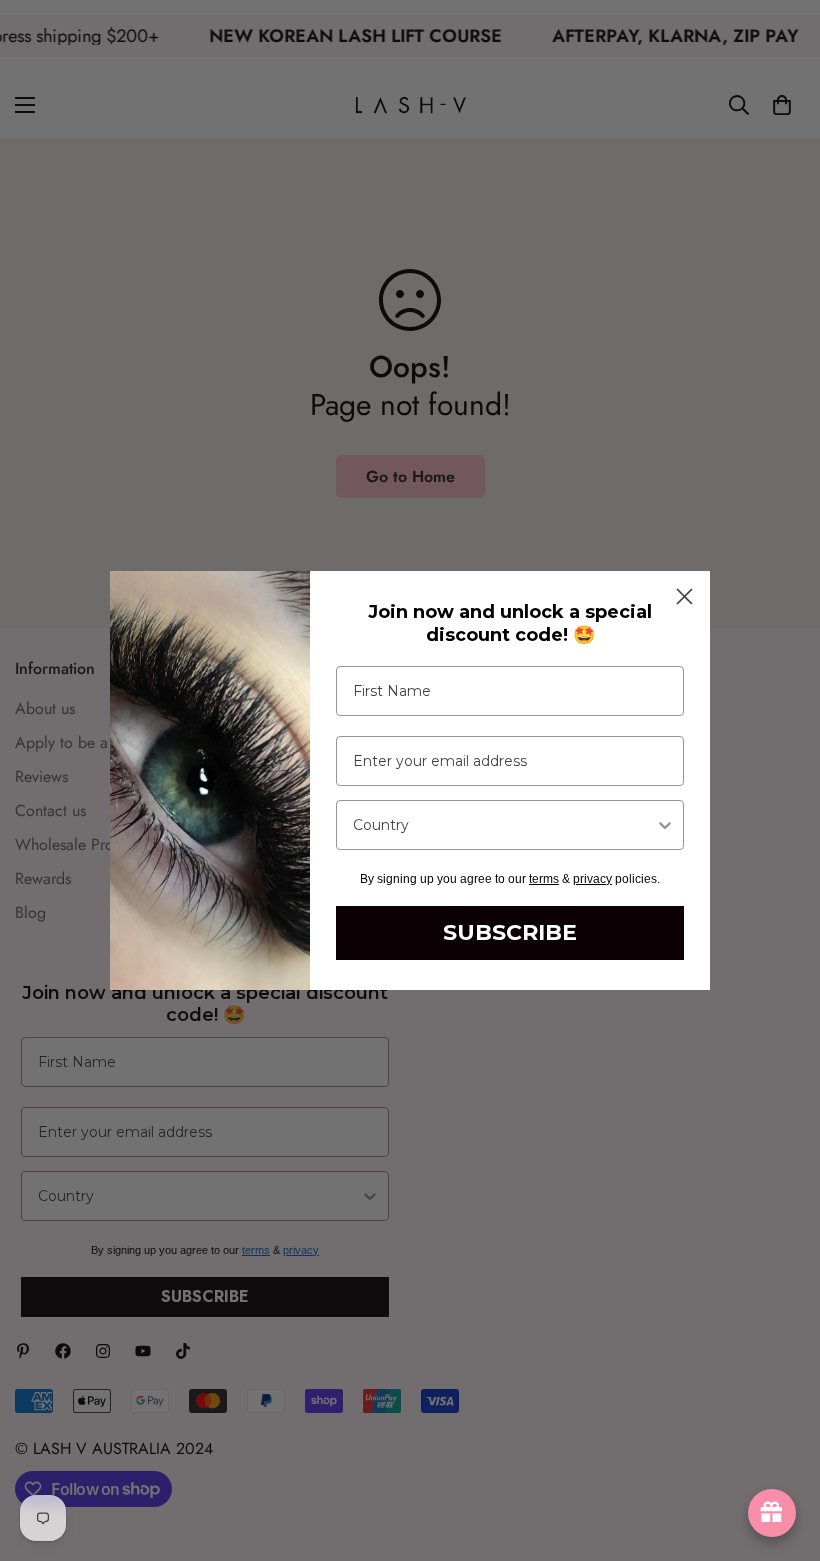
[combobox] (504, 825)
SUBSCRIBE (510, 932)
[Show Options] (665, 825)
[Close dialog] (684, 596)
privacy (592, 879)
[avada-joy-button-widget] (772, 1513)
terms (544, 879)
